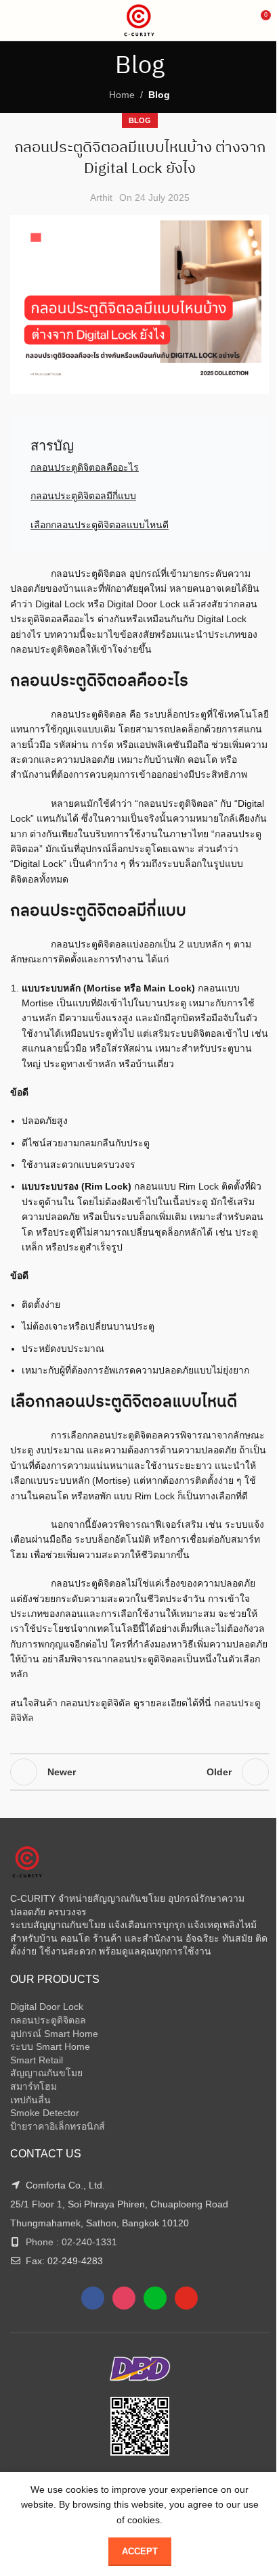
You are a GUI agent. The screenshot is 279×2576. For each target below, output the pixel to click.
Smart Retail (37, 2060)
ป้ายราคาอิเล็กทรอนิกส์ (58, 2126)
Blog (159, 95)
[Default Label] (155, 2297)
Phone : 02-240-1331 (71, 2242)
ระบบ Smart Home (50, 2046)
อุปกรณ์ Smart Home (54, 2034)
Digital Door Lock (47, 2007)
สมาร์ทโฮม (34, 2086)
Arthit (101, 197)
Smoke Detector (45, 2113)
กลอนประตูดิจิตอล (48, 2020)
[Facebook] (93, 2297)
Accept (140, 2551)
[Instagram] (124, 2297)
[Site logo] (139, 20)
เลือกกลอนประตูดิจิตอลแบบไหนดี (100, 525)
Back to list (139, 1772)
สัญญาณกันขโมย (46, 2073)
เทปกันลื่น (30, 2100)
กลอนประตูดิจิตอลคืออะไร (85, 467)
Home (122, 95)
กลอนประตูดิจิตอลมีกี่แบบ (83, 496)
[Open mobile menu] (16, 20)
